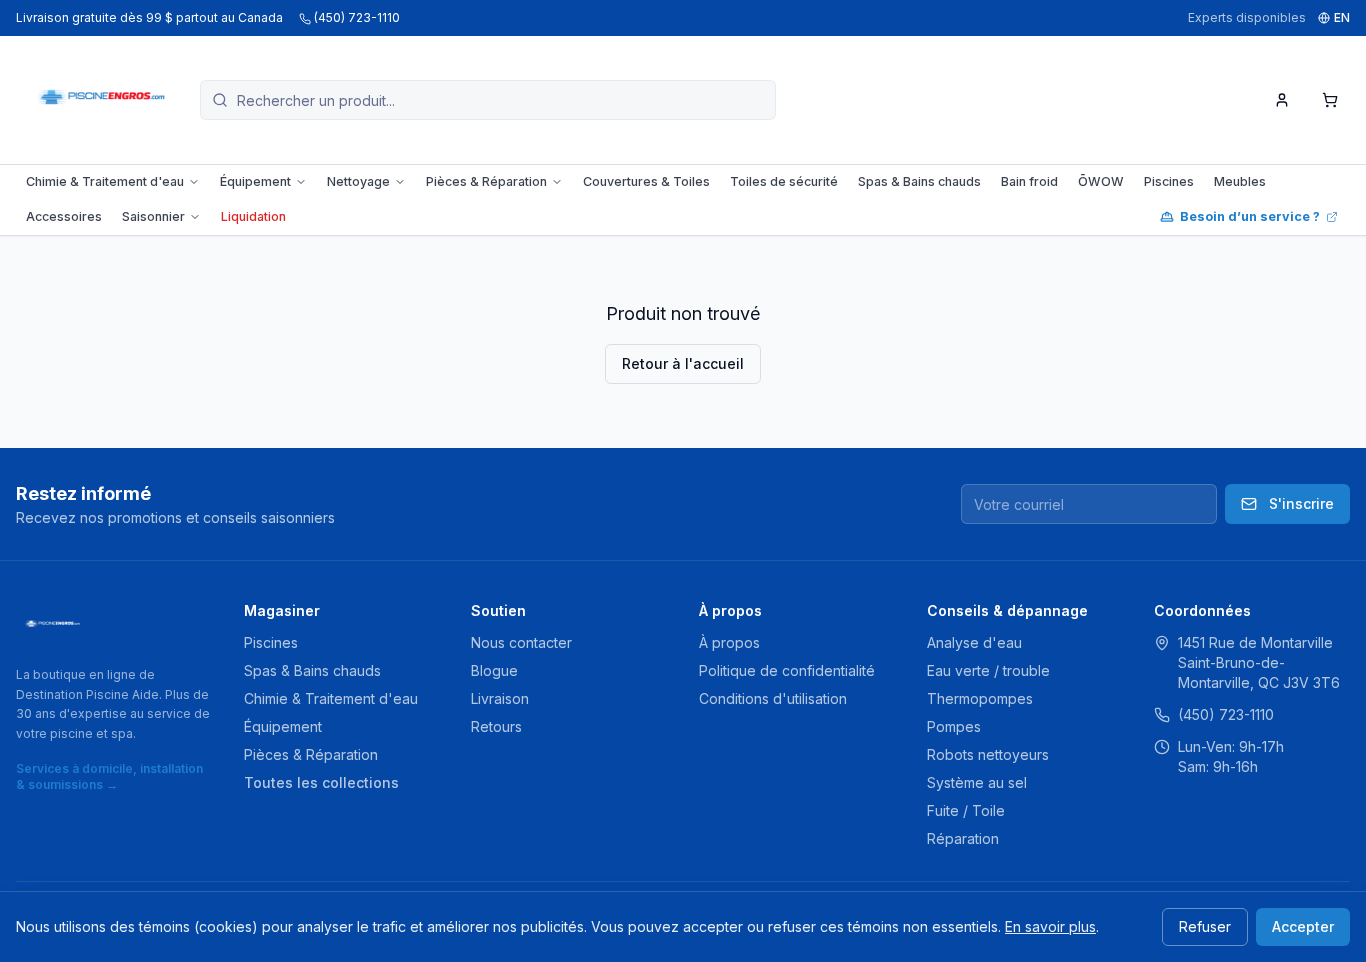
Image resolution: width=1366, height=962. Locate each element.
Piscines (1169, 181)
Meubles (1240, 181)
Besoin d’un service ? (1250, 216)
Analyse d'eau (974, 642)
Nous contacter (521, 642)
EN (1342, 17)
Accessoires (64, 216)
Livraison (500, 698)
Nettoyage (358, 181)
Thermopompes (980, 698)
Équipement (255, 181)
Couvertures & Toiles (646, 181)
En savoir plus (1050, 926)
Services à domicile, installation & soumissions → (109, 776)
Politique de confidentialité (787, 670)
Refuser (1205, 926)
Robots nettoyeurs (988, 754)
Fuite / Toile (966, 810)
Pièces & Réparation (486, 181)
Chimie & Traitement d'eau (105, 181)
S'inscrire (1301, 503)
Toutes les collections (321, 782)
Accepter (1303, 926)
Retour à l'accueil (683, 363)
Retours (496, 726)
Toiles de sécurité (784, 181)
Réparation (963, 838)
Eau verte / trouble (988, 670)
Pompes (954, 726)
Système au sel (977, 782)
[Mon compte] (1282, 100)
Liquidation (253, 216)
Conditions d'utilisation (773, 698)
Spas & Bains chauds (919, 181)
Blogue (494, 670)
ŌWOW (1101, 181)
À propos (729, 642)
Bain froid (1029, 181)
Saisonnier (153, 216)
